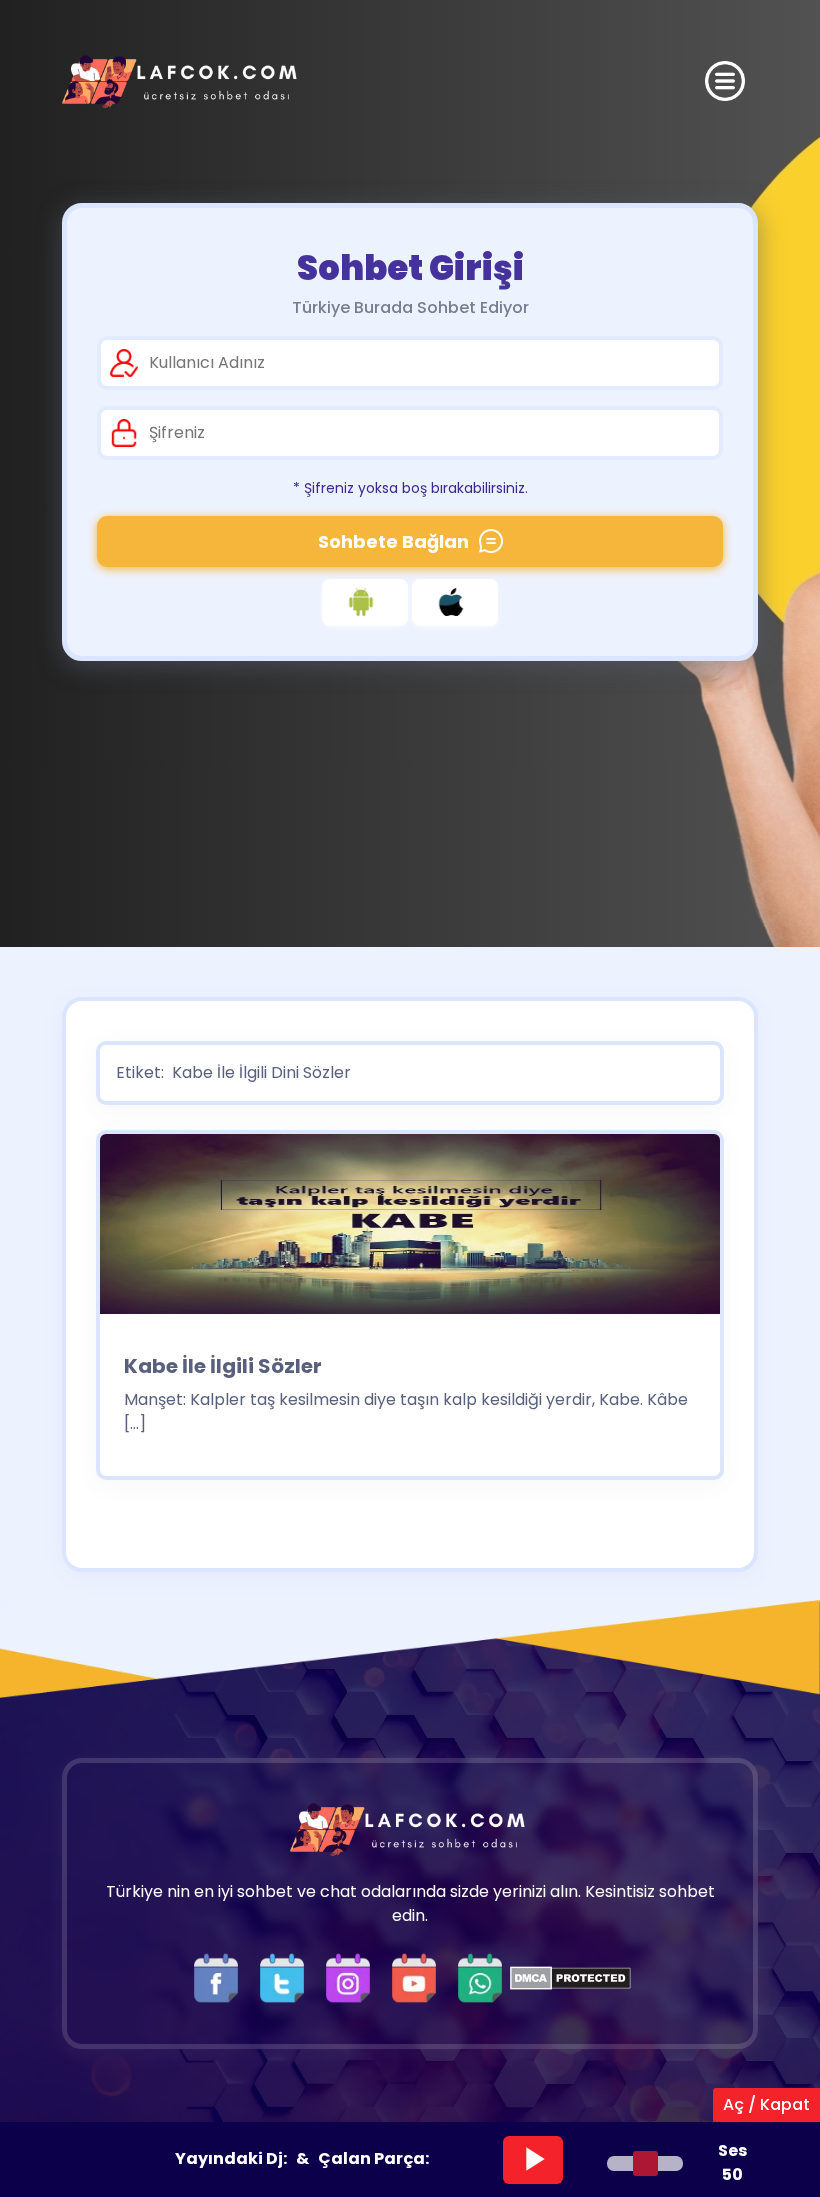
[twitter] (287, 1976)
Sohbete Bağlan (393, 541)
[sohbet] (182, 81)
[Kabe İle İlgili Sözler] (410, 1230)
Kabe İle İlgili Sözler (223, 1366)
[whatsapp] (480, 1976)
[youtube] (419, 1976)
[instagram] (353, 1976)
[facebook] (221, 1976)
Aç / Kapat (766, 2104)
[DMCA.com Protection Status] (570, 1976)
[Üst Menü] (725, 81)
